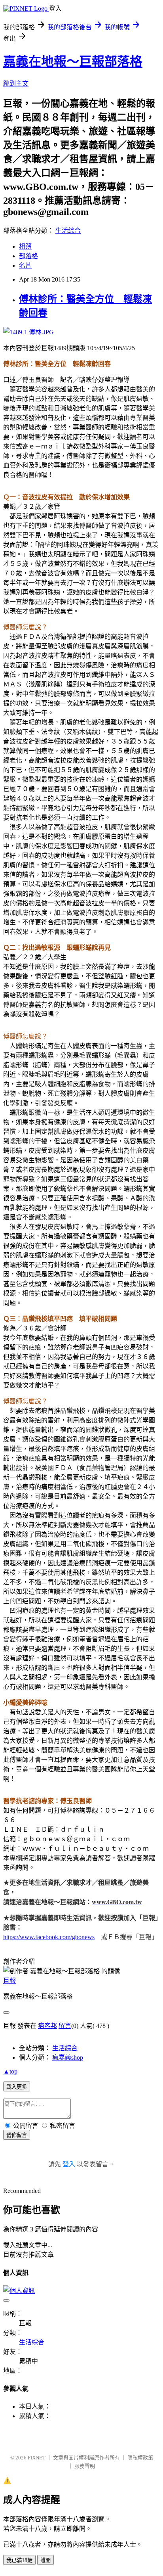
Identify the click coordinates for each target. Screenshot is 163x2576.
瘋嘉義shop (68, 2058)
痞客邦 (47, 2026)
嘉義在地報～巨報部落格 (73, 61)
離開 (45, 2560)
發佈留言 (17, 2135)
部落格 (28, 256)
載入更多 (17, 2087)
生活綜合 (68, 231)
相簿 (25, 246)
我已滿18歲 (19, 2560)
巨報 (9, 1981)
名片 (25, 265)
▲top (10, 2071)
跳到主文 (16, 83)
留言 (65, 2026)
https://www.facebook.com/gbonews (49, 1937)
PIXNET (37, 2458)
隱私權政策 (140, 2458)
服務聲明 (85, 2466)
